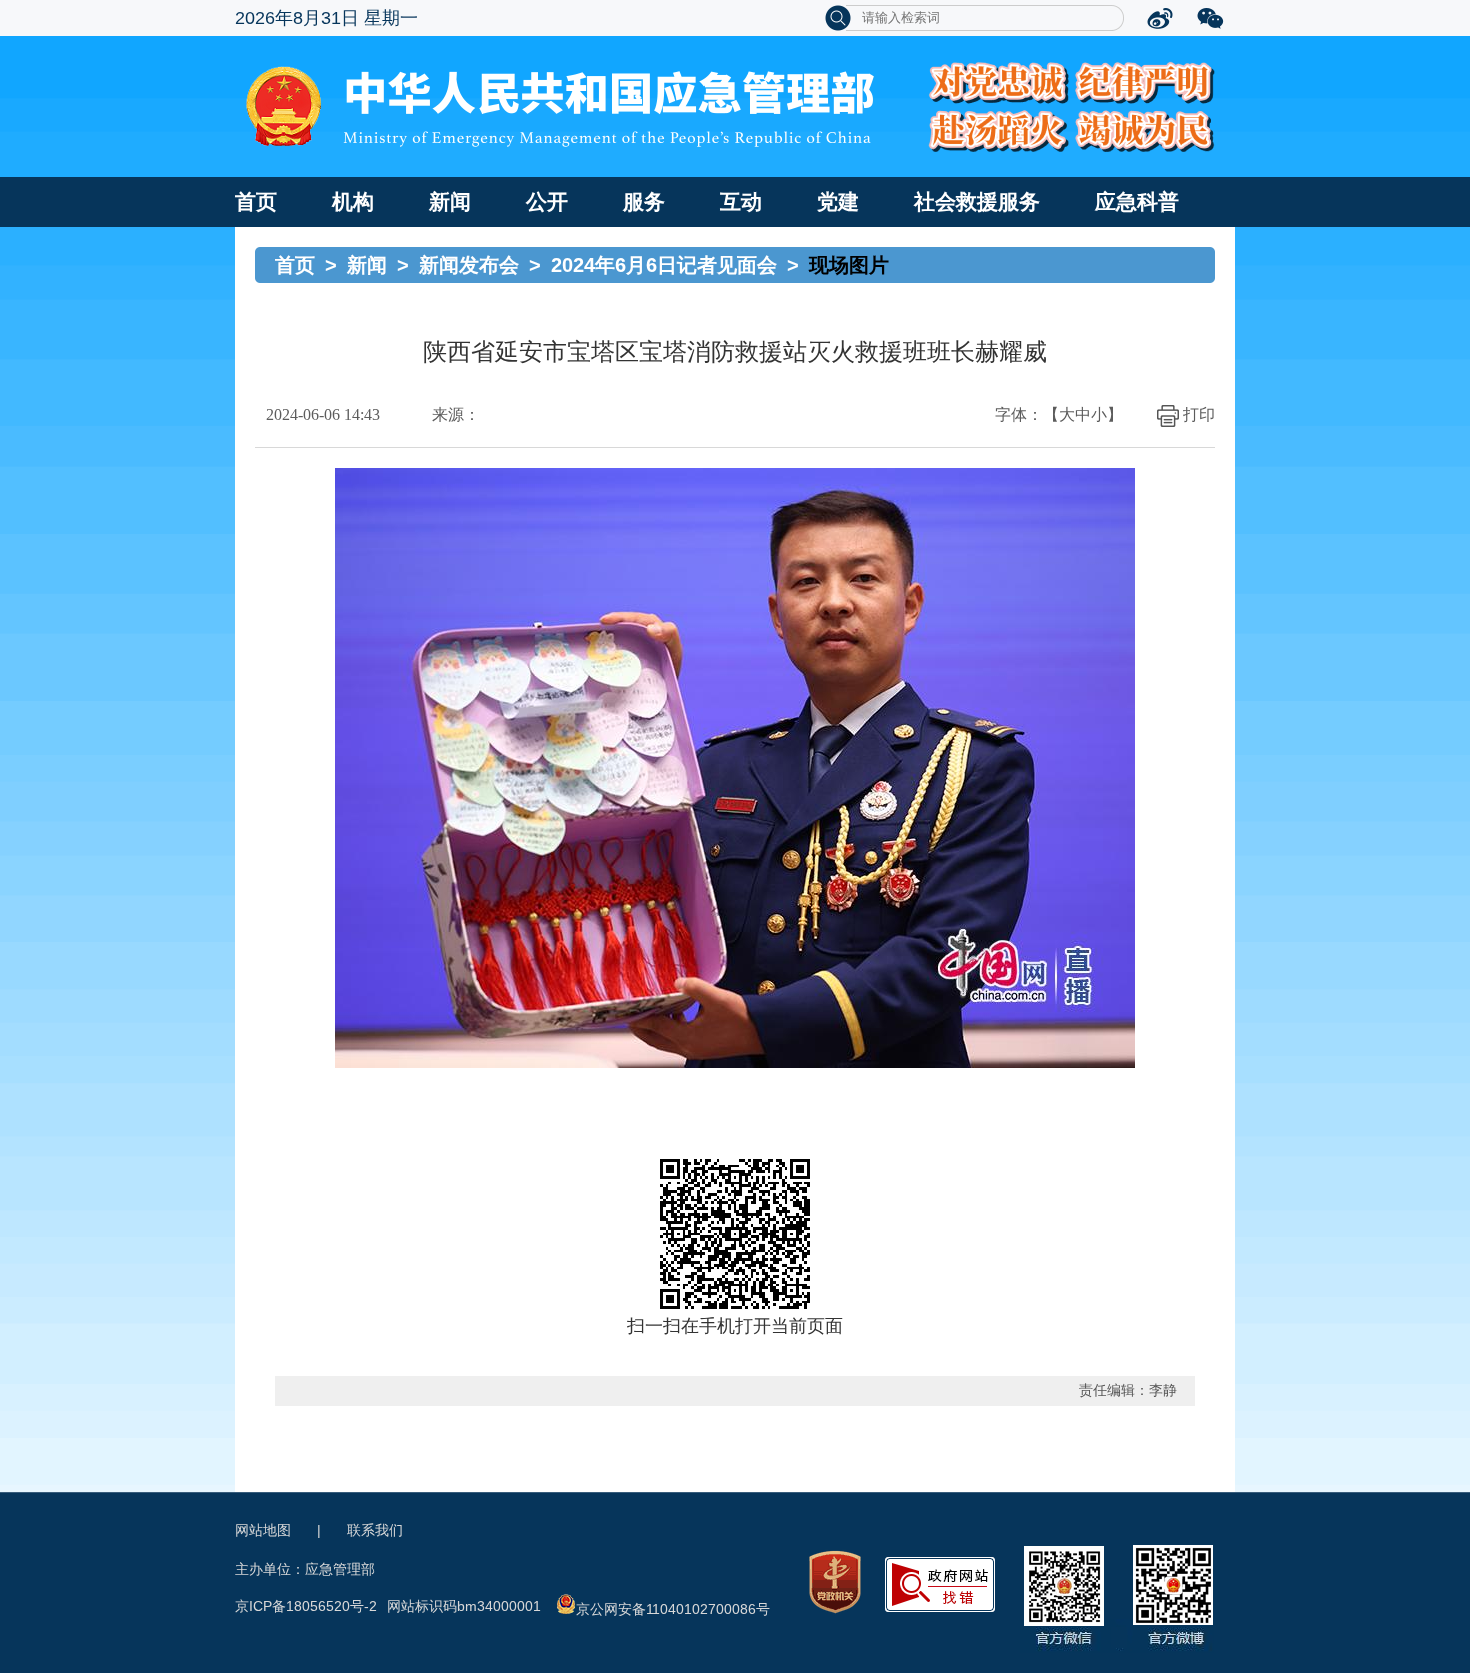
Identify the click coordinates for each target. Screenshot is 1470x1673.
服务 (644, 202)
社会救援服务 (977, 202)
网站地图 (263, 1530)
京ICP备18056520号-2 (306, 1606)
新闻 (450, 202)
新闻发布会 (469, 265)
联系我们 (375, 1530)
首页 (256, 202)
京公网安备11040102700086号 (673, 1609)
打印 (1199, 414)
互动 (741, 202)
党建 (838, 202)
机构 (353, 202)
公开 (547, 202)
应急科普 (1137, 202)
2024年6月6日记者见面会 (664, 265)
